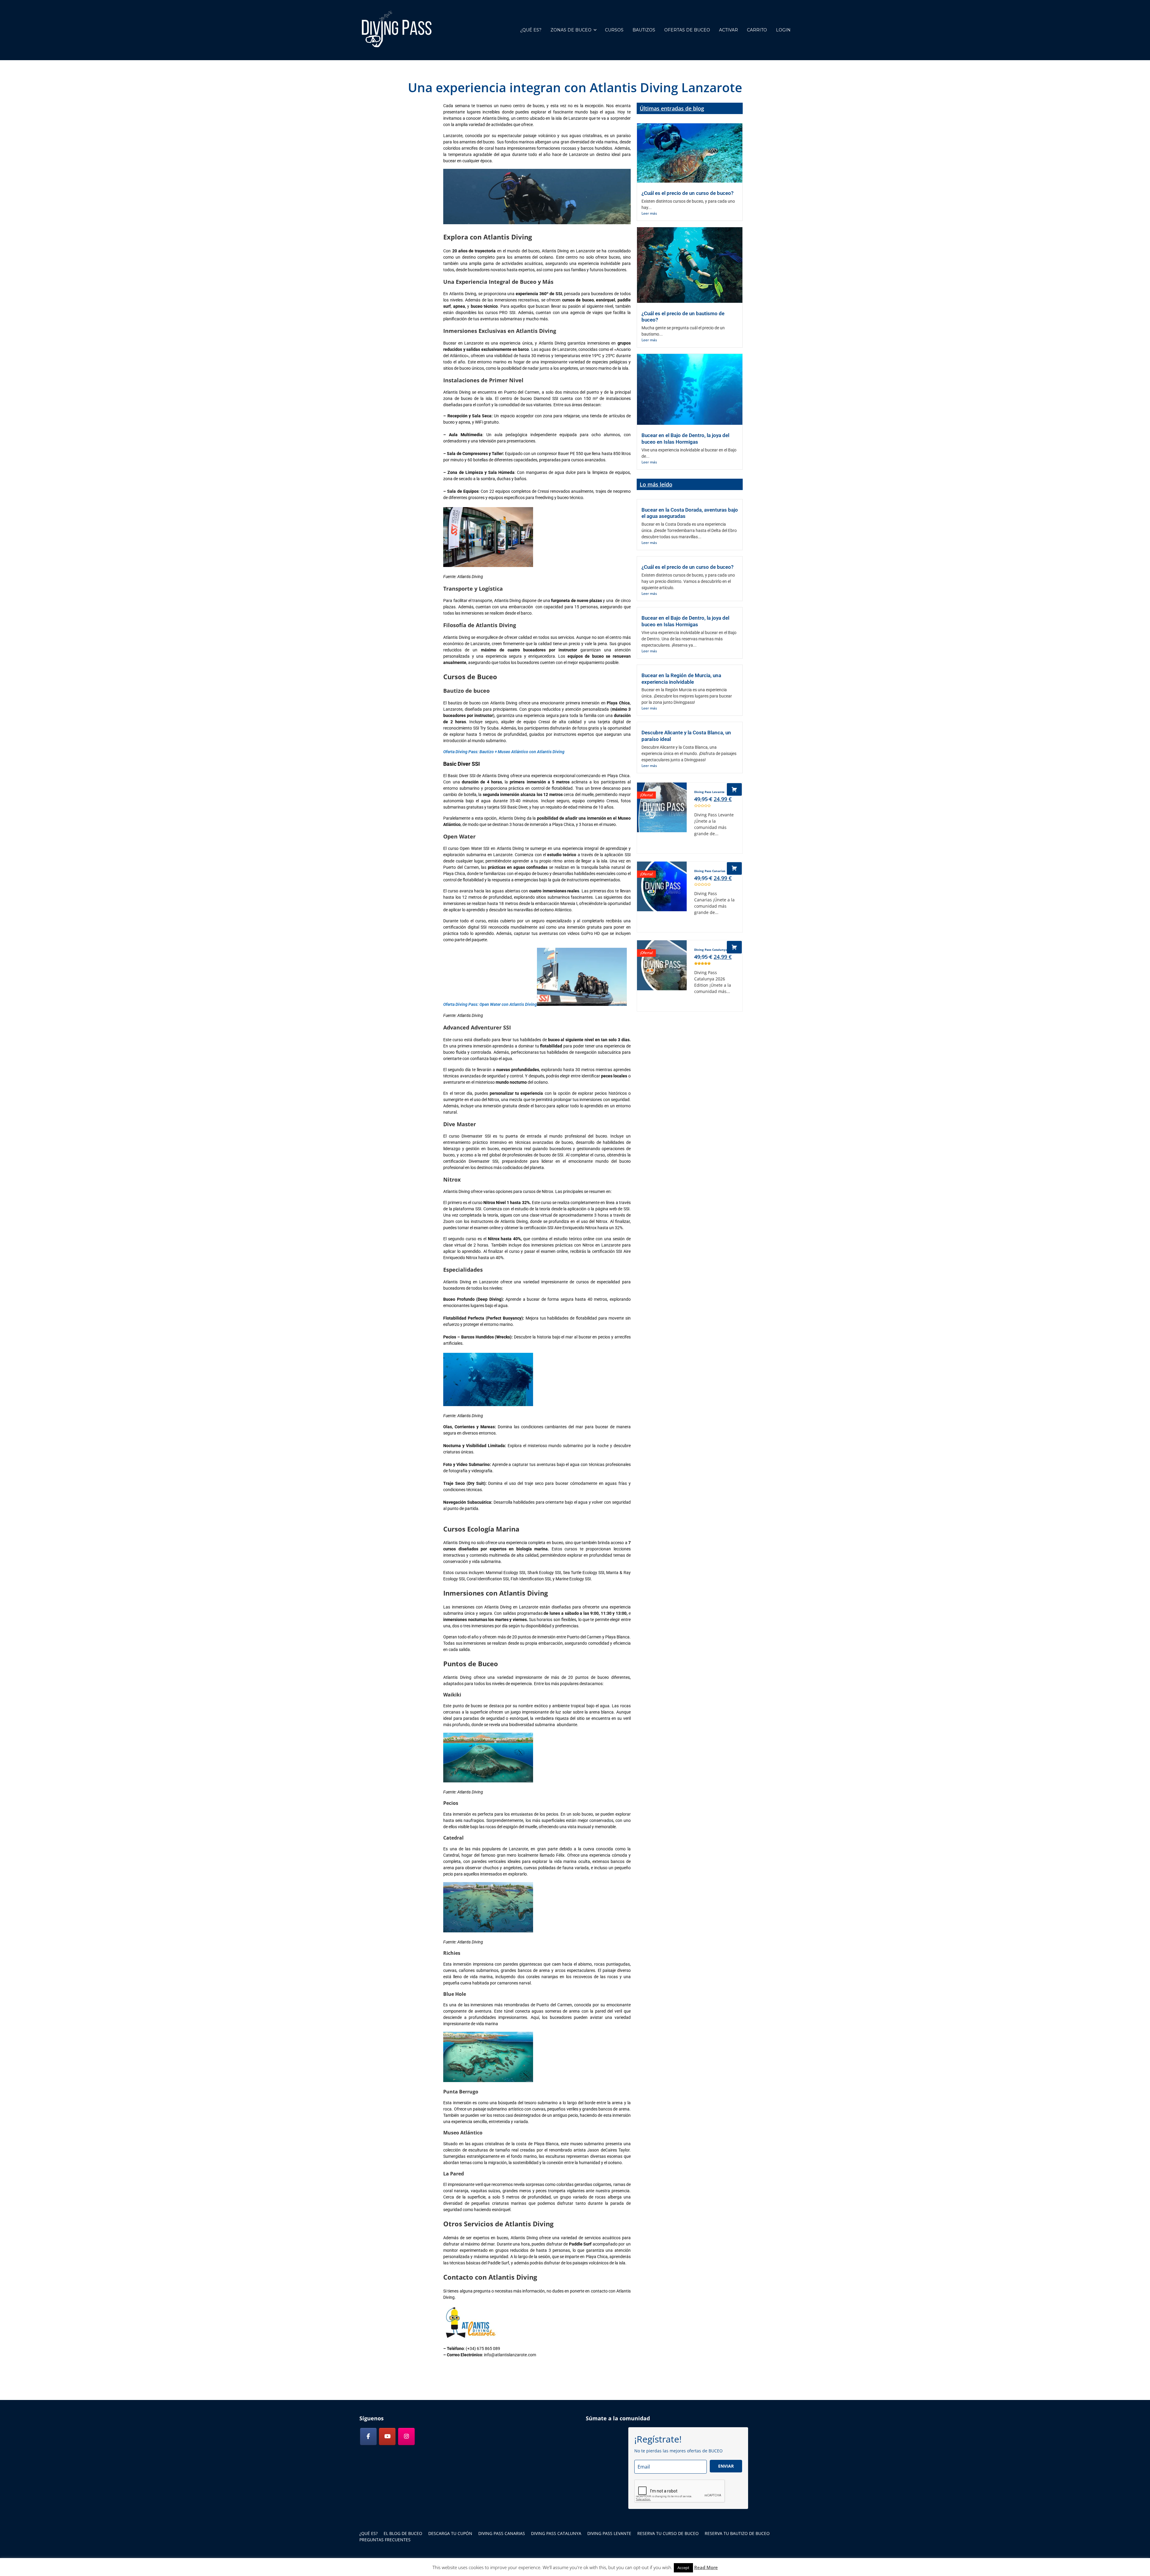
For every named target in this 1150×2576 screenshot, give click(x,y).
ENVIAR (726, 2466)
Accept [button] (683, 2568)
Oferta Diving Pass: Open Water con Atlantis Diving (490, 1004)
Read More (706, 2567)
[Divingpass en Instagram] (406, 2436)
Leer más (649, 213)
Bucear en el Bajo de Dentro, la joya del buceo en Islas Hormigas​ (685, 439)
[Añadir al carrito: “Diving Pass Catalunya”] (734, 947)
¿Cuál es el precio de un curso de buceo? (687, 193)
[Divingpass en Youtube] (387, 2436)
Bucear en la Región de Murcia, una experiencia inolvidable (681, 679)
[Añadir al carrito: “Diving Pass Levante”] (734, 789)
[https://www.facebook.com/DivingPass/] (368, 2436)
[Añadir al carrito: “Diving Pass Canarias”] (734, 868)
